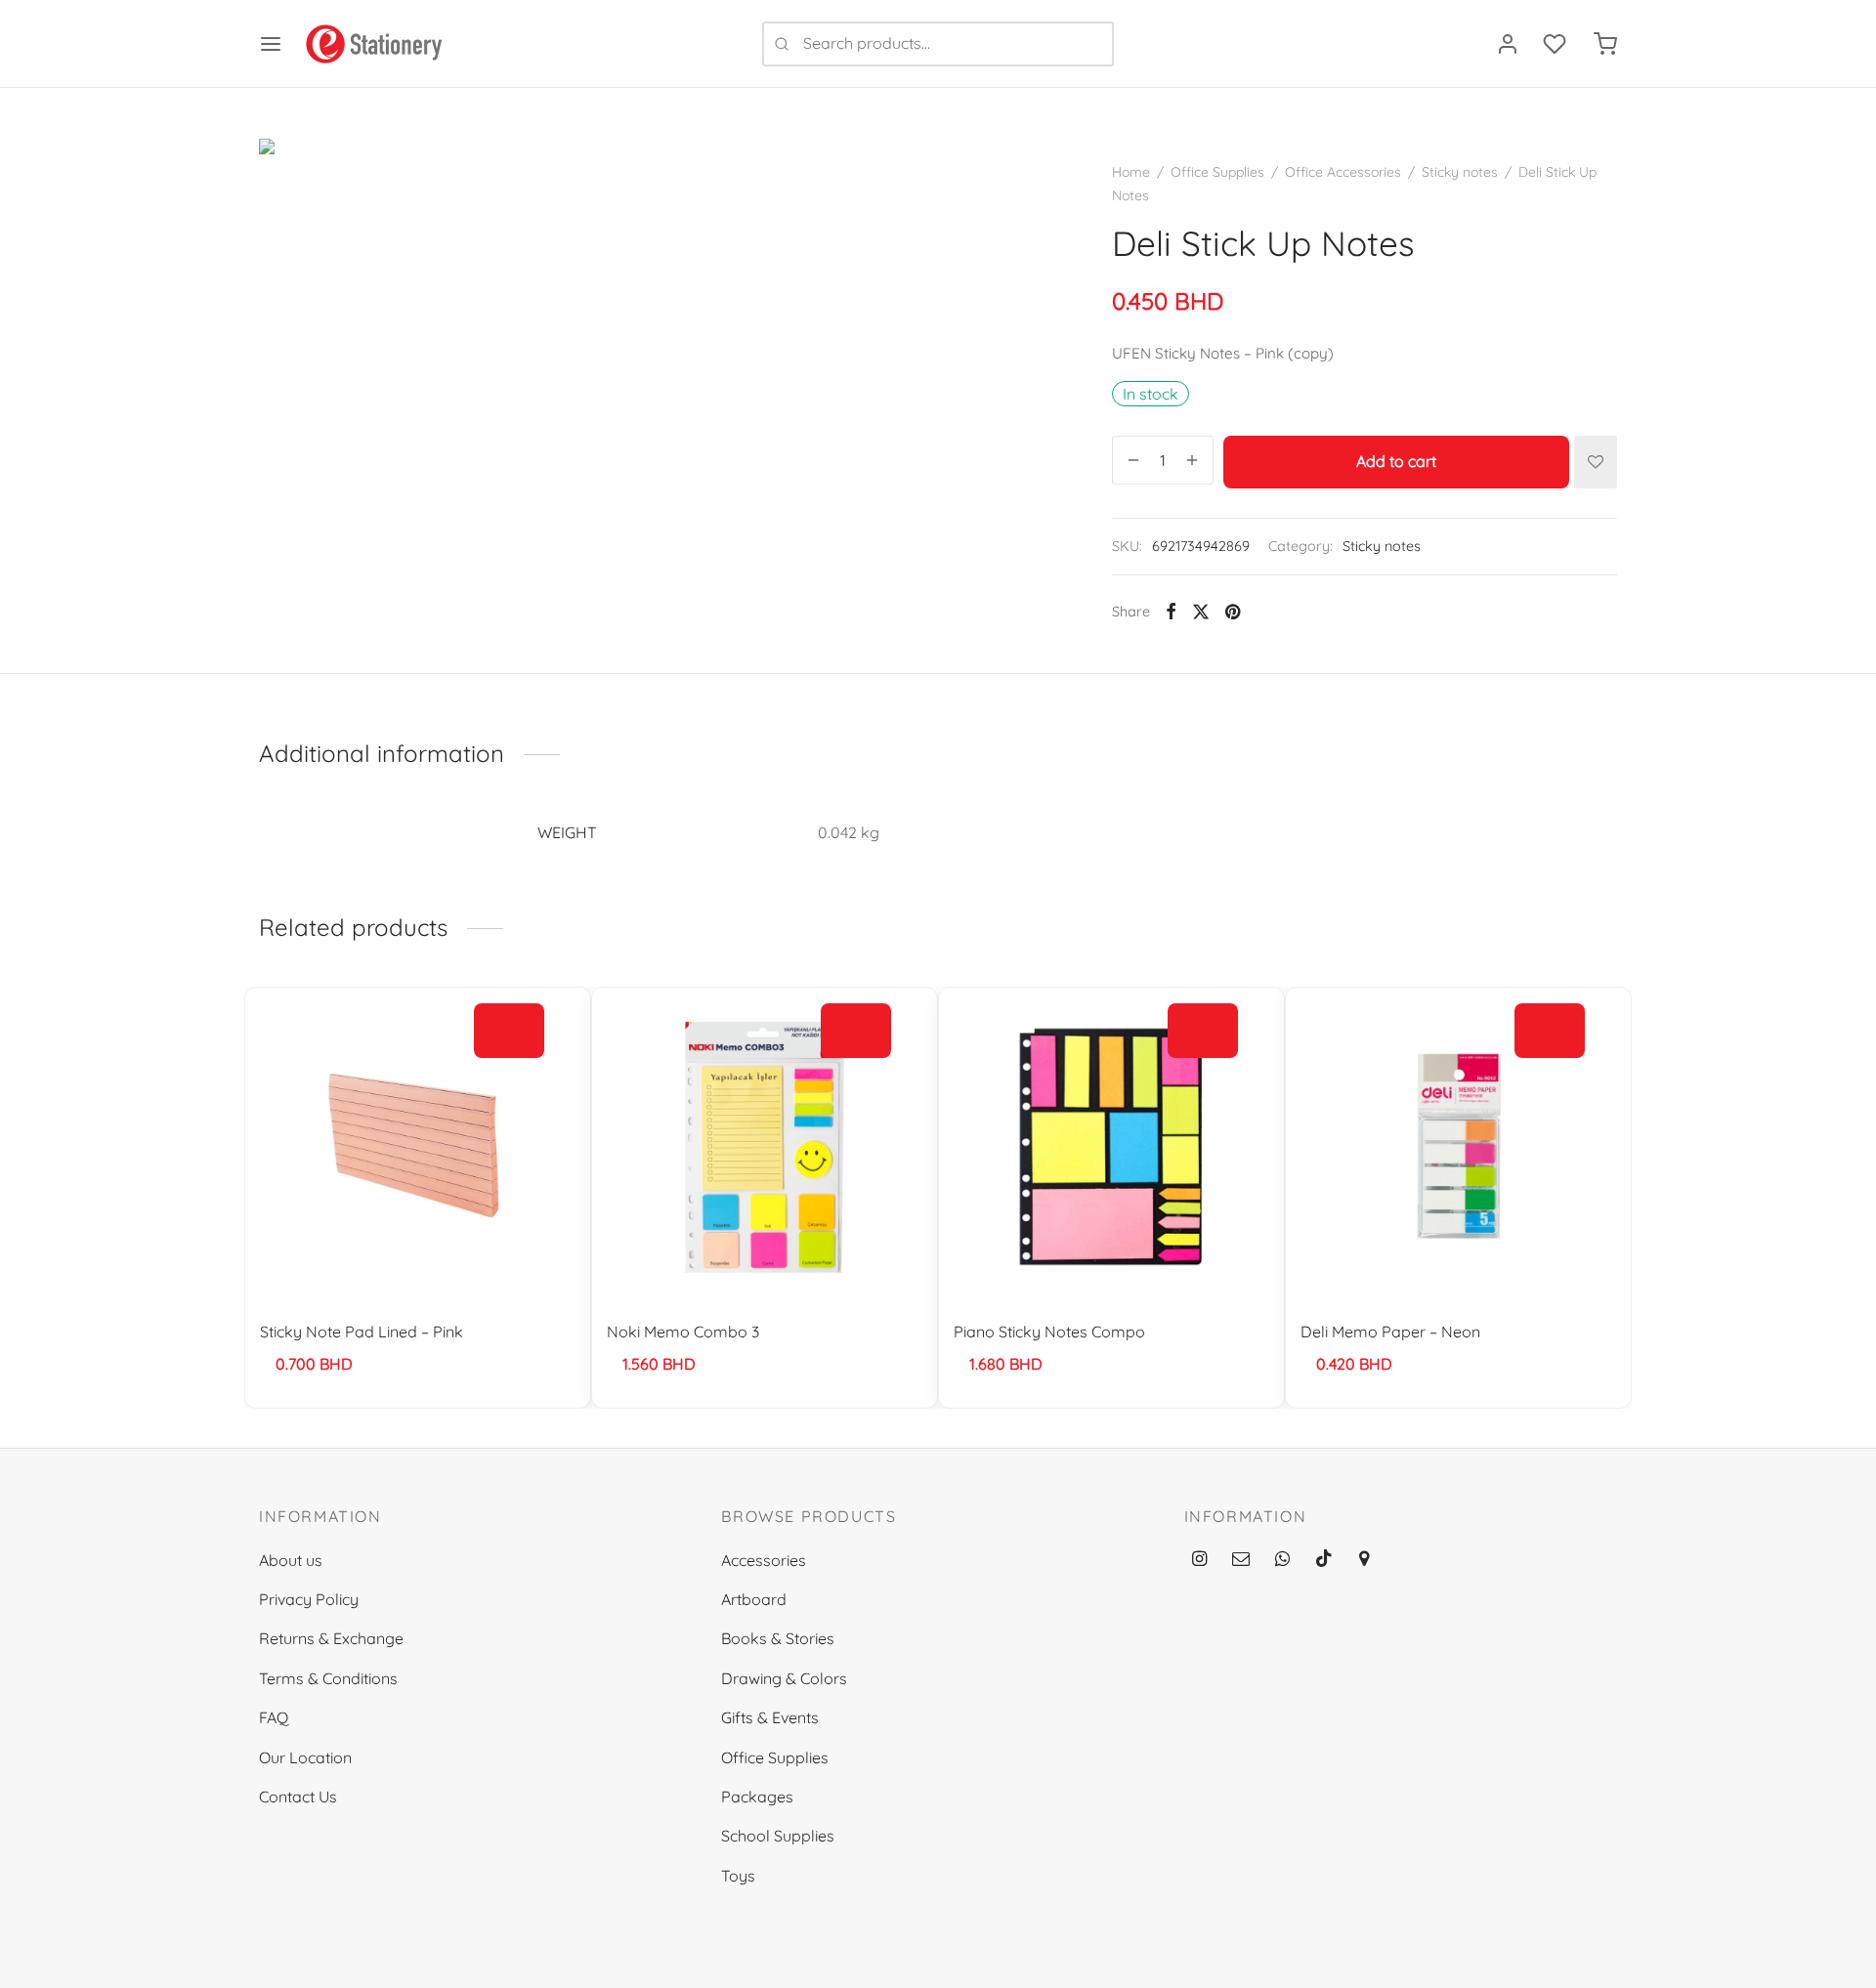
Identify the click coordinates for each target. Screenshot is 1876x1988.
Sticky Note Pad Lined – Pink (362, 1332)
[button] (509, 1031)
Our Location (305, 1757)
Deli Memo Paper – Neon (1390, 1332)
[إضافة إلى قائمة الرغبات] (1596, 462)
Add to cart (1396, 461)
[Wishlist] (1556, 44)
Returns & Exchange (331, 1638)
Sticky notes (1460, 172)
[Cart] (1605, 44)
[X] (1201, 612)
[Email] (1241, 1560)
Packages (757, 1797)
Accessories (764, 1560)
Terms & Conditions (328, 1678)
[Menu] (271, 44)
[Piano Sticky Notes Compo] (1111, 1145)
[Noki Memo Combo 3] (765, 1145)
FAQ (274, 1717)
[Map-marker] (1363, 1560)
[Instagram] (1199, 1560)
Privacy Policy (309, 1599)
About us (291, 1560)
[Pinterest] (1233, 612)
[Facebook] (1171, 612)
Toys (738, 1876)
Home (1131, 172)
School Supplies (778, 1836)
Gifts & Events (770, 1717)
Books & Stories (778, 1638)
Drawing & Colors (784, 1678)
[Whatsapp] (1282, 1560)
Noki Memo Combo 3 (683, 1332)
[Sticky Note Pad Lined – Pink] (418, 1145)
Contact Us (298, 1797)
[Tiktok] (1324, 1560)
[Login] (1508, 44)
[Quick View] (509, 1076)
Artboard (754, 1599)
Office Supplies (1217, 172)
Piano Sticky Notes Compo (1049, 1332)
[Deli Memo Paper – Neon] (1458, 1145)
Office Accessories (1343, 172)
